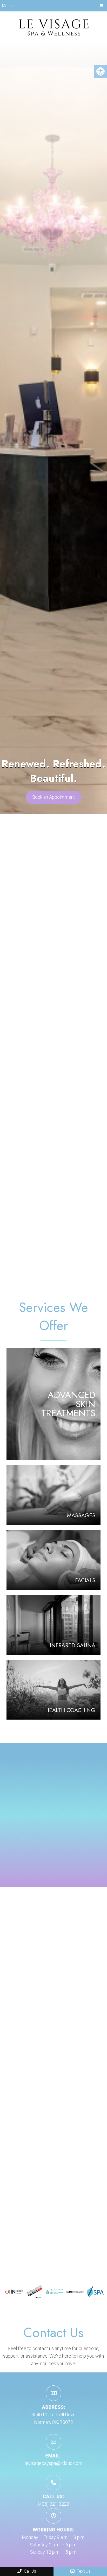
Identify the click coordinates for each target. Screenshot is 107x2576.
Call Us (29, 2571)
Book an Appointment (54, 797)
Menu (7, 6)
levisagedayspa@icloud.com (53, 2463)
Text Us (83, 2571)
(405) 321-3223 (53, 2504)
